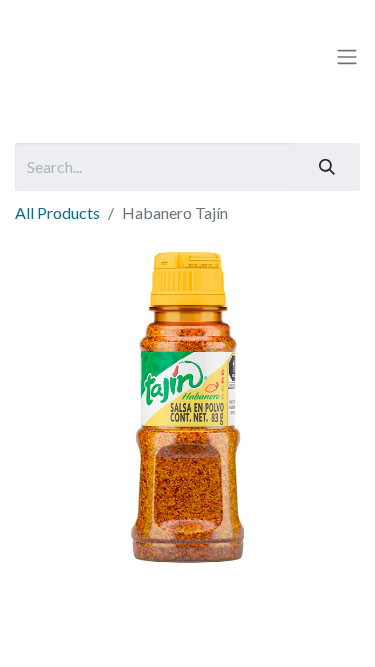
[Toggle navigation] (347, 57)
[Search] (327, 167)
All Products (57, 212)
